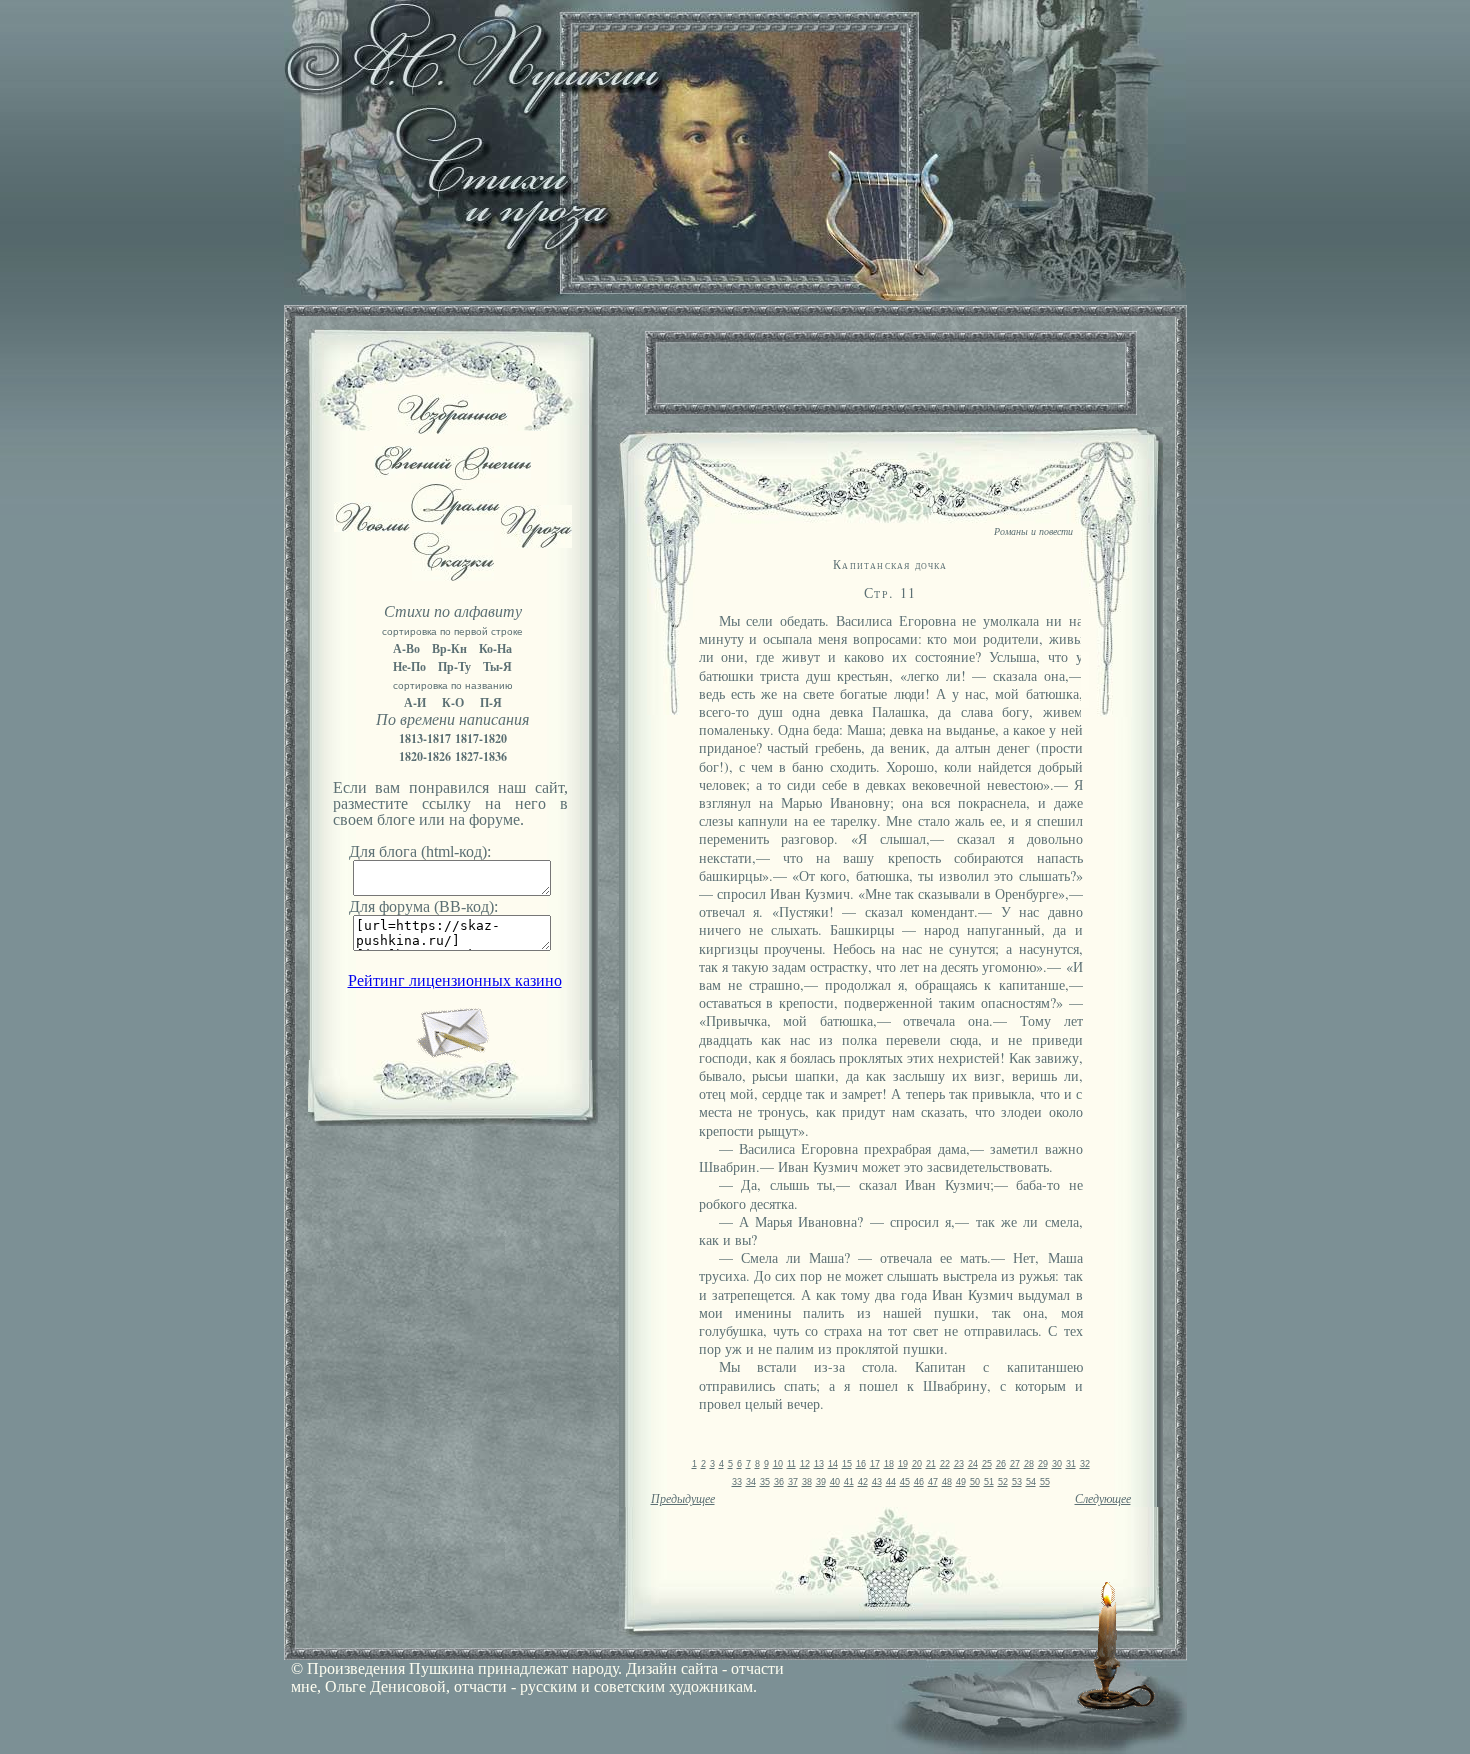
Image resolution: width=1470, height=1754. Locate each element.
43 (877, 1482)
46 (919, 1482)
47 (933, 1482)
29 (1043, 1464)
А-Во (406, 648)
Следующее (1103, 1499)
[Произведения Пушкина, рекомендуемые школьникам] (452, 428)
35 (765, 1482)
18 (889, 1464)
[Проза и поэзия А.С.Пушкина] (735, 295)
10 (778, 1464)
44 (891, 1482)
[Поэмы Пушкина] (372, 526)
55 (1045, 1482)
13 (819, 1464)
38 (807, 1482)
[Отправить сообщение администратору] (452, 1054)
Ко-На (495, 648)
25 (987, 1464)
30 (1057, 1464)
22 (945, 1464)
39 (821, 1482)
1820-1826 (425, 756)
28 (1029, 1464)
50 (975, 1482)
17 (875, 1464)
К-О (453, 702)
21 (931, 1464)
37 (793, 1482)
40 (835, 1482)
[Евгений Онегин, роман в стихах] (452, 474)
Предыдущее (683, 1499)
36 (779, 1482)
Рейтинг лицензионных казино (455, 980)
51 (989, 1482)
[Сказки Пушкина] (453, 575)
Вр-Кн (449, 648)
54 (1031, 1482)
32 (1085, 1464)
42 (863, 1482)
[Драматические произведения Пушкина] (455, 519)
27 (1015, 1464)
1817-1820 (481, 738)
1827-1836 (481, 756)
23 (959, 1464)
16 (861, 1464)
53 (1017, 1482)
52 (1003, 1482)
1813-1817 (425, 738)
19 (903, 1464)
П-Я (491, 702)
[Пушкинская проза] (536, 542)
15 (847, 1464)
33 (737, 1482)
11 (791, 1464)
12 (805, 1464)
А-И (415, 702)
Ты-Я (497, 666)
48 (947, 1482)
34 (751, 1482)
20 (917, 1464)
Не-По (409, 666)
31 (1071, 1464)
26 (1001, 1464)
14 (833, 1464)
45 (905, 1482)
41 (849, 1482)
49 (961, 1482)
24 (973, 1464)
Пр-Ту (454, 666)
